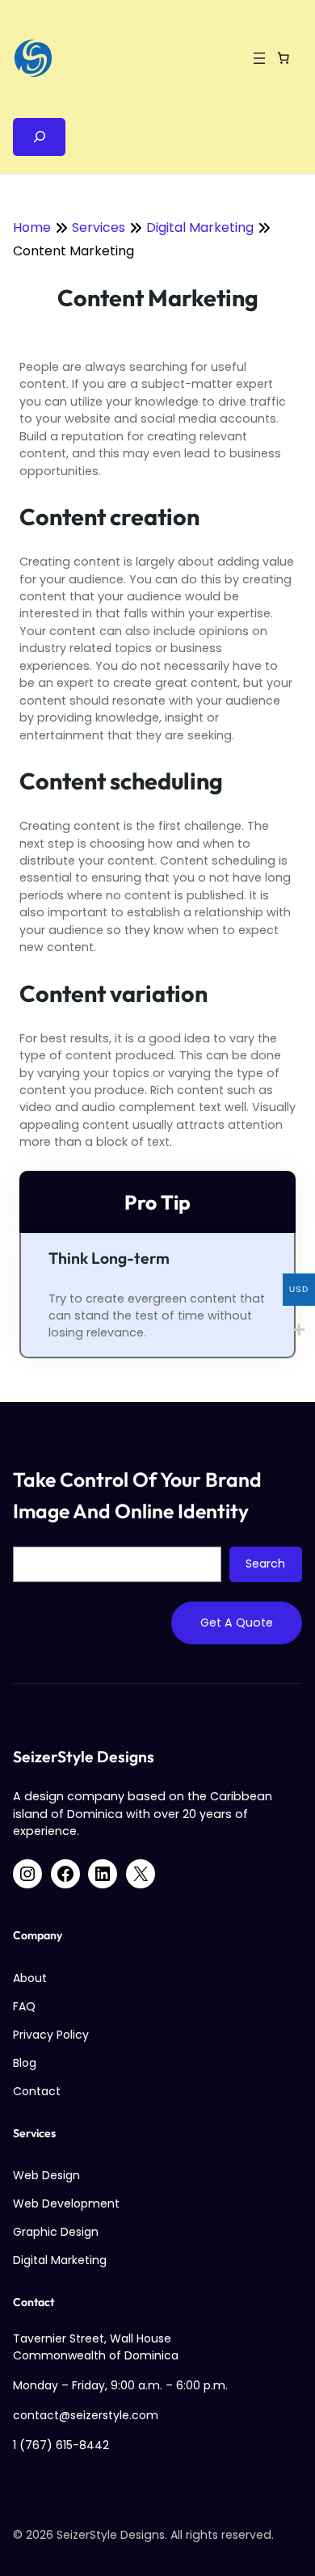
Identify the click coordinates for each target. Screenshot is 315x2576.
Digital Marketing (60, 2260)
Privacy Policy (51, 2035)
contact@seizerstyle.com (86, 2415)
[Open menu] (259, 58)
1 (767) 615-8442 (61, 2445)
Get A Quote (237, 1623)
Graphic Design (56, 2232)
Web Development (66, 2203)
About (30, 1978)
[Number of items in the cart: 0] (283, 58)
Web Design (46, 2175)
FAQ (24, 2006)
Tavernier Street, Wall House (92, 2338)
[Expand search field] (39, 137)
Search (265, 1564)
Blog (25, 2063)
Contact (37, 2091)
